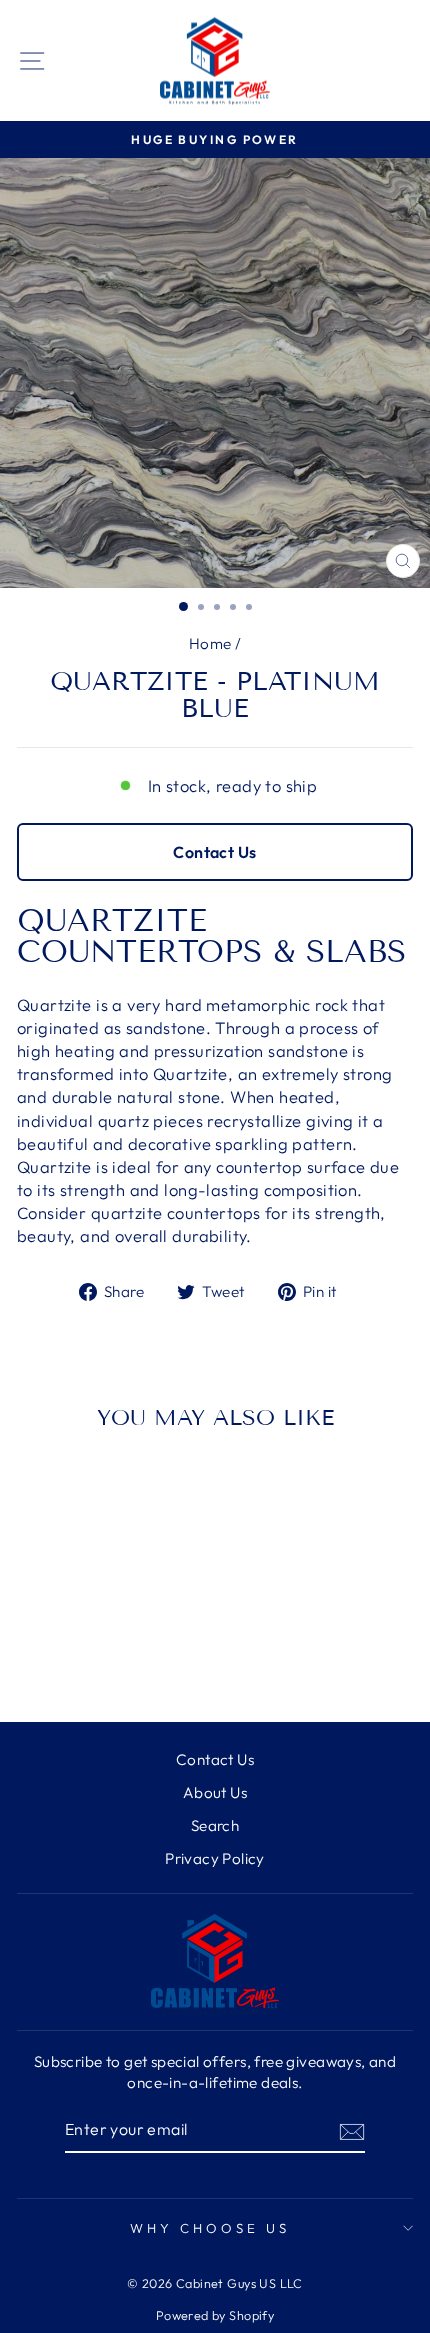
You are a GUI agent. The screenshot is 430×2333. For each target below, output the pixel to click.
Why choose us (210, 2228)
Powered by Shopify (215, 2315)
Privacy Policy (215, 1858)
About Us (215, 1792)
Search (215, 1825)
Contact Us (214, 852)
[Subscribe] (352, 2131)
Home (210, 643)
